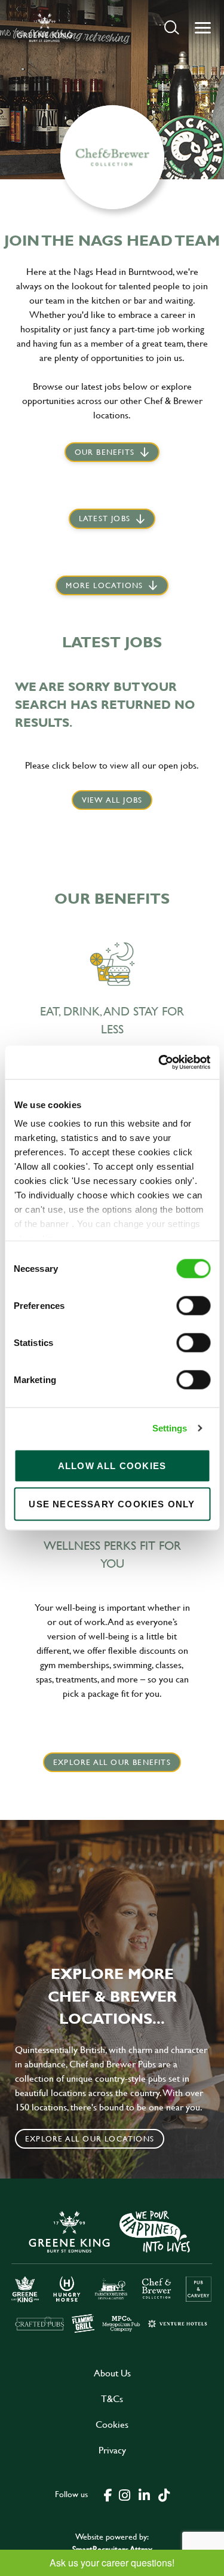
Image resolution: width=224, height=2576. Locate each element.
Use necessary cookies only (112, 1503)
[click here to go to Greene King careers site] (112, 2271)
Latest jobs (105, 518)
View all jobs (112, 800)
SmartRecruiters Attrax (112, 2549)
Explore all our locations (90, 2138)
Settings (170, 1428)
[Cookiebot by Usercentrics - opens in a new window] (159, 1063)
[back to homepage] (45, 27)
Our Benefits (105, 452)
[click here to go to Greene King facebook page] (108, 2494)
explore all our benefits (112, 1762)
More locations (104, 585)
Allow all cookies (112, 1465)
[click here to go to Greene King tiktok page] (164, 2494)
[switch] (193, 1305)
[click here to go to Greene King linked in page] (145, 2494)
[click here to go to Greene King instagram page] (125, 2494)
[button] (172, 27)
